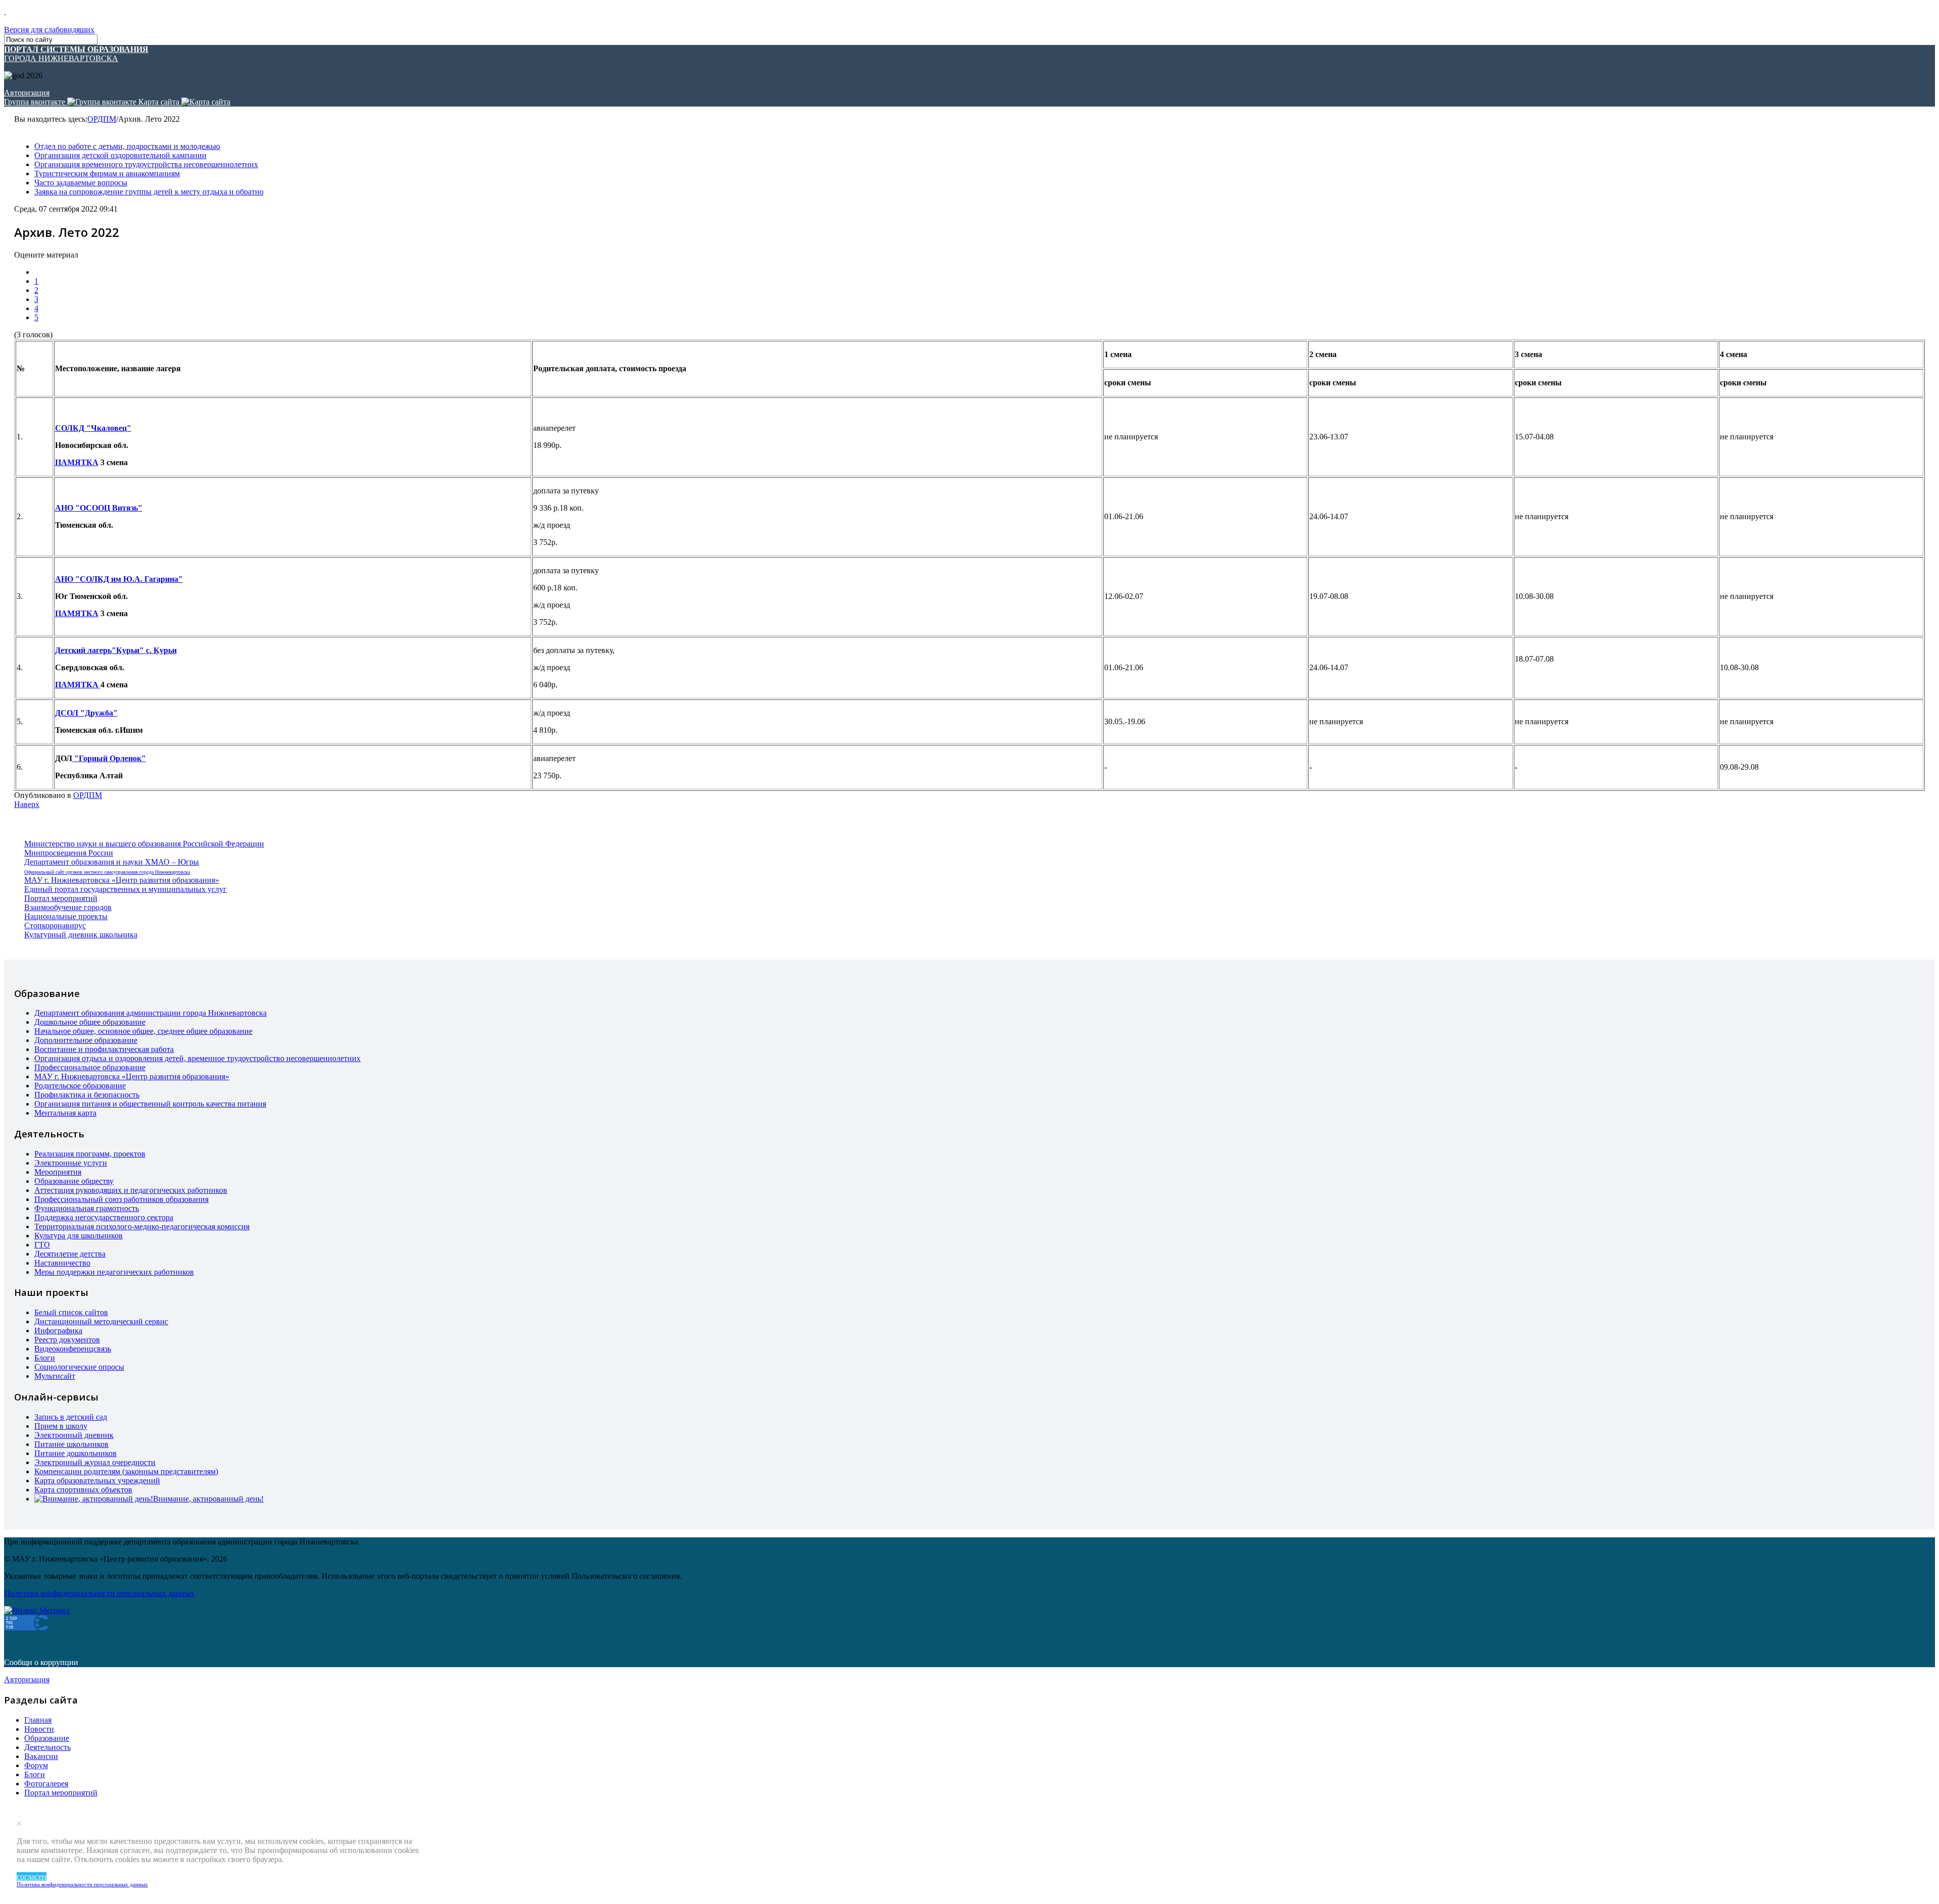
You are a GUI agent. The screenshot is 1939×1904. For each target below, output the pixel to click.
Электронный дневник (74, 1435)
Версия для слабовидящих (49, 30)
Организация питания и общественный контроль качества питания (150, 1104)
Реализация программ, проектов (90, 1154)
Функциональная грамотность (87, 1208)
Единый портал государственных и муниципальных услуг (125, 889)
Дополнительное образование (86, 1040)
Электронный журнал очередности (95, 1462)
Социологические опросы (79, 1367)
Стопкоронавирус (55, 925)
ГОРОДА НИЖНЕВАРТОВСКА (76, 54)
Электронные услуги (71, 1163)
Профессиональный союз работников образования (121, 1199)
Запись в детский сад (71, 1417)
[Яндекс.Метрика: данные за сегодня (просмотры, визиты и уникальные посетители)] (37, 1611)
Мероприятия (58, 1172)
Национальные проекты (66, 916)
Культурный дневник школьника (81, 935)
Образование (47, 1738)
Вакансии (41, 1756)
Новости (39, 1729)
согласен (32, 1876)
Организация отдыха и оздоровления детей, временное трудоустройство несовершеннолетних (197, 1058)
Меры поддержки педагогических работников (114, 1272)
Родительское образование (80, 1086)
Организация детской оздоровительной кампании (120, 155)
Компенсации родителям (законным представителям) (126, 1471)
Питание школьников (71, 1444)
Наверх (27, 804)
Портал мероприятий (61, 898)
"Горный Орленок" (109, 758)
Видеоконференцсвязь (73, 1349)
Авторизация (27, 93)
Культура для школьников (79, 1236)
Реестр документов (67, 1340)
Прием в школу (61, 1426)
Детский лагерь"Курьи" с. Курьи (116, 650)
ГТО (42, 1245)
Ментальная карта (65, 1113)
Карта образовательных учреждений (97, 1481)
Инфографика (58, 1331)
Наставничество (62, 1263)
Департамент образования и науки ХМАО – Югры (112, 862)
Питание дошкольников (75, 1453)
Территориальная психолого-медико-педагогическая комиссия (142, 1226)
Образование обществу (74, 1181)
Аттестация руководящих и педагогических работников (131, 1190)
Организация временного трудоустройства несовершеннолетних (146, 164)
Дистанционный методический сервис (101, 1321)
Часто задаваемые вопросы (81, 183)
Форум (36, 1765)
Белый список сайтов (71, 1312)
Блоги (45, 1358)
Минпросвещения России (69, 853)
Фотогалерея (46, 1784)
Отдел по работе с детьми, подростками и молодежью (127, 146)
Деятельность (47, 1747)
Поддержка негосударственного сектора (104, 1217)
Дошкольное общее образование (90, 1022)
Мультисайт (55, 1376)
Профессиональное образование (90, 1067)
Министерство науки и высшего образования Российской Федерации (144, 844)
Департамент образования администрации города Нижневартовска (150, 1013)
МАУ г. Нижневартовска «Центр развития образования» (122, 880)
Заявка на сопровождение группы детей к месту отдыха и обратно (149, 192)
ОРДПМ (102, 119)
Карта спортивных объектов (83, 1490)
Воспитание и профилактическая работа (104, 1049)
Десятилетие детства (70, 1254)
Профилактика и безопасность (87, 1095)
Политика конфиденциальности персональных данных (82, 1884)
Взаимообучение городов (68, 907)
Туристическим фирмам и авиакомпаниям (107, 173)
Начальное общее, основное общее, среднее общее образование (143, 1031)
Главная (38, 1720)
